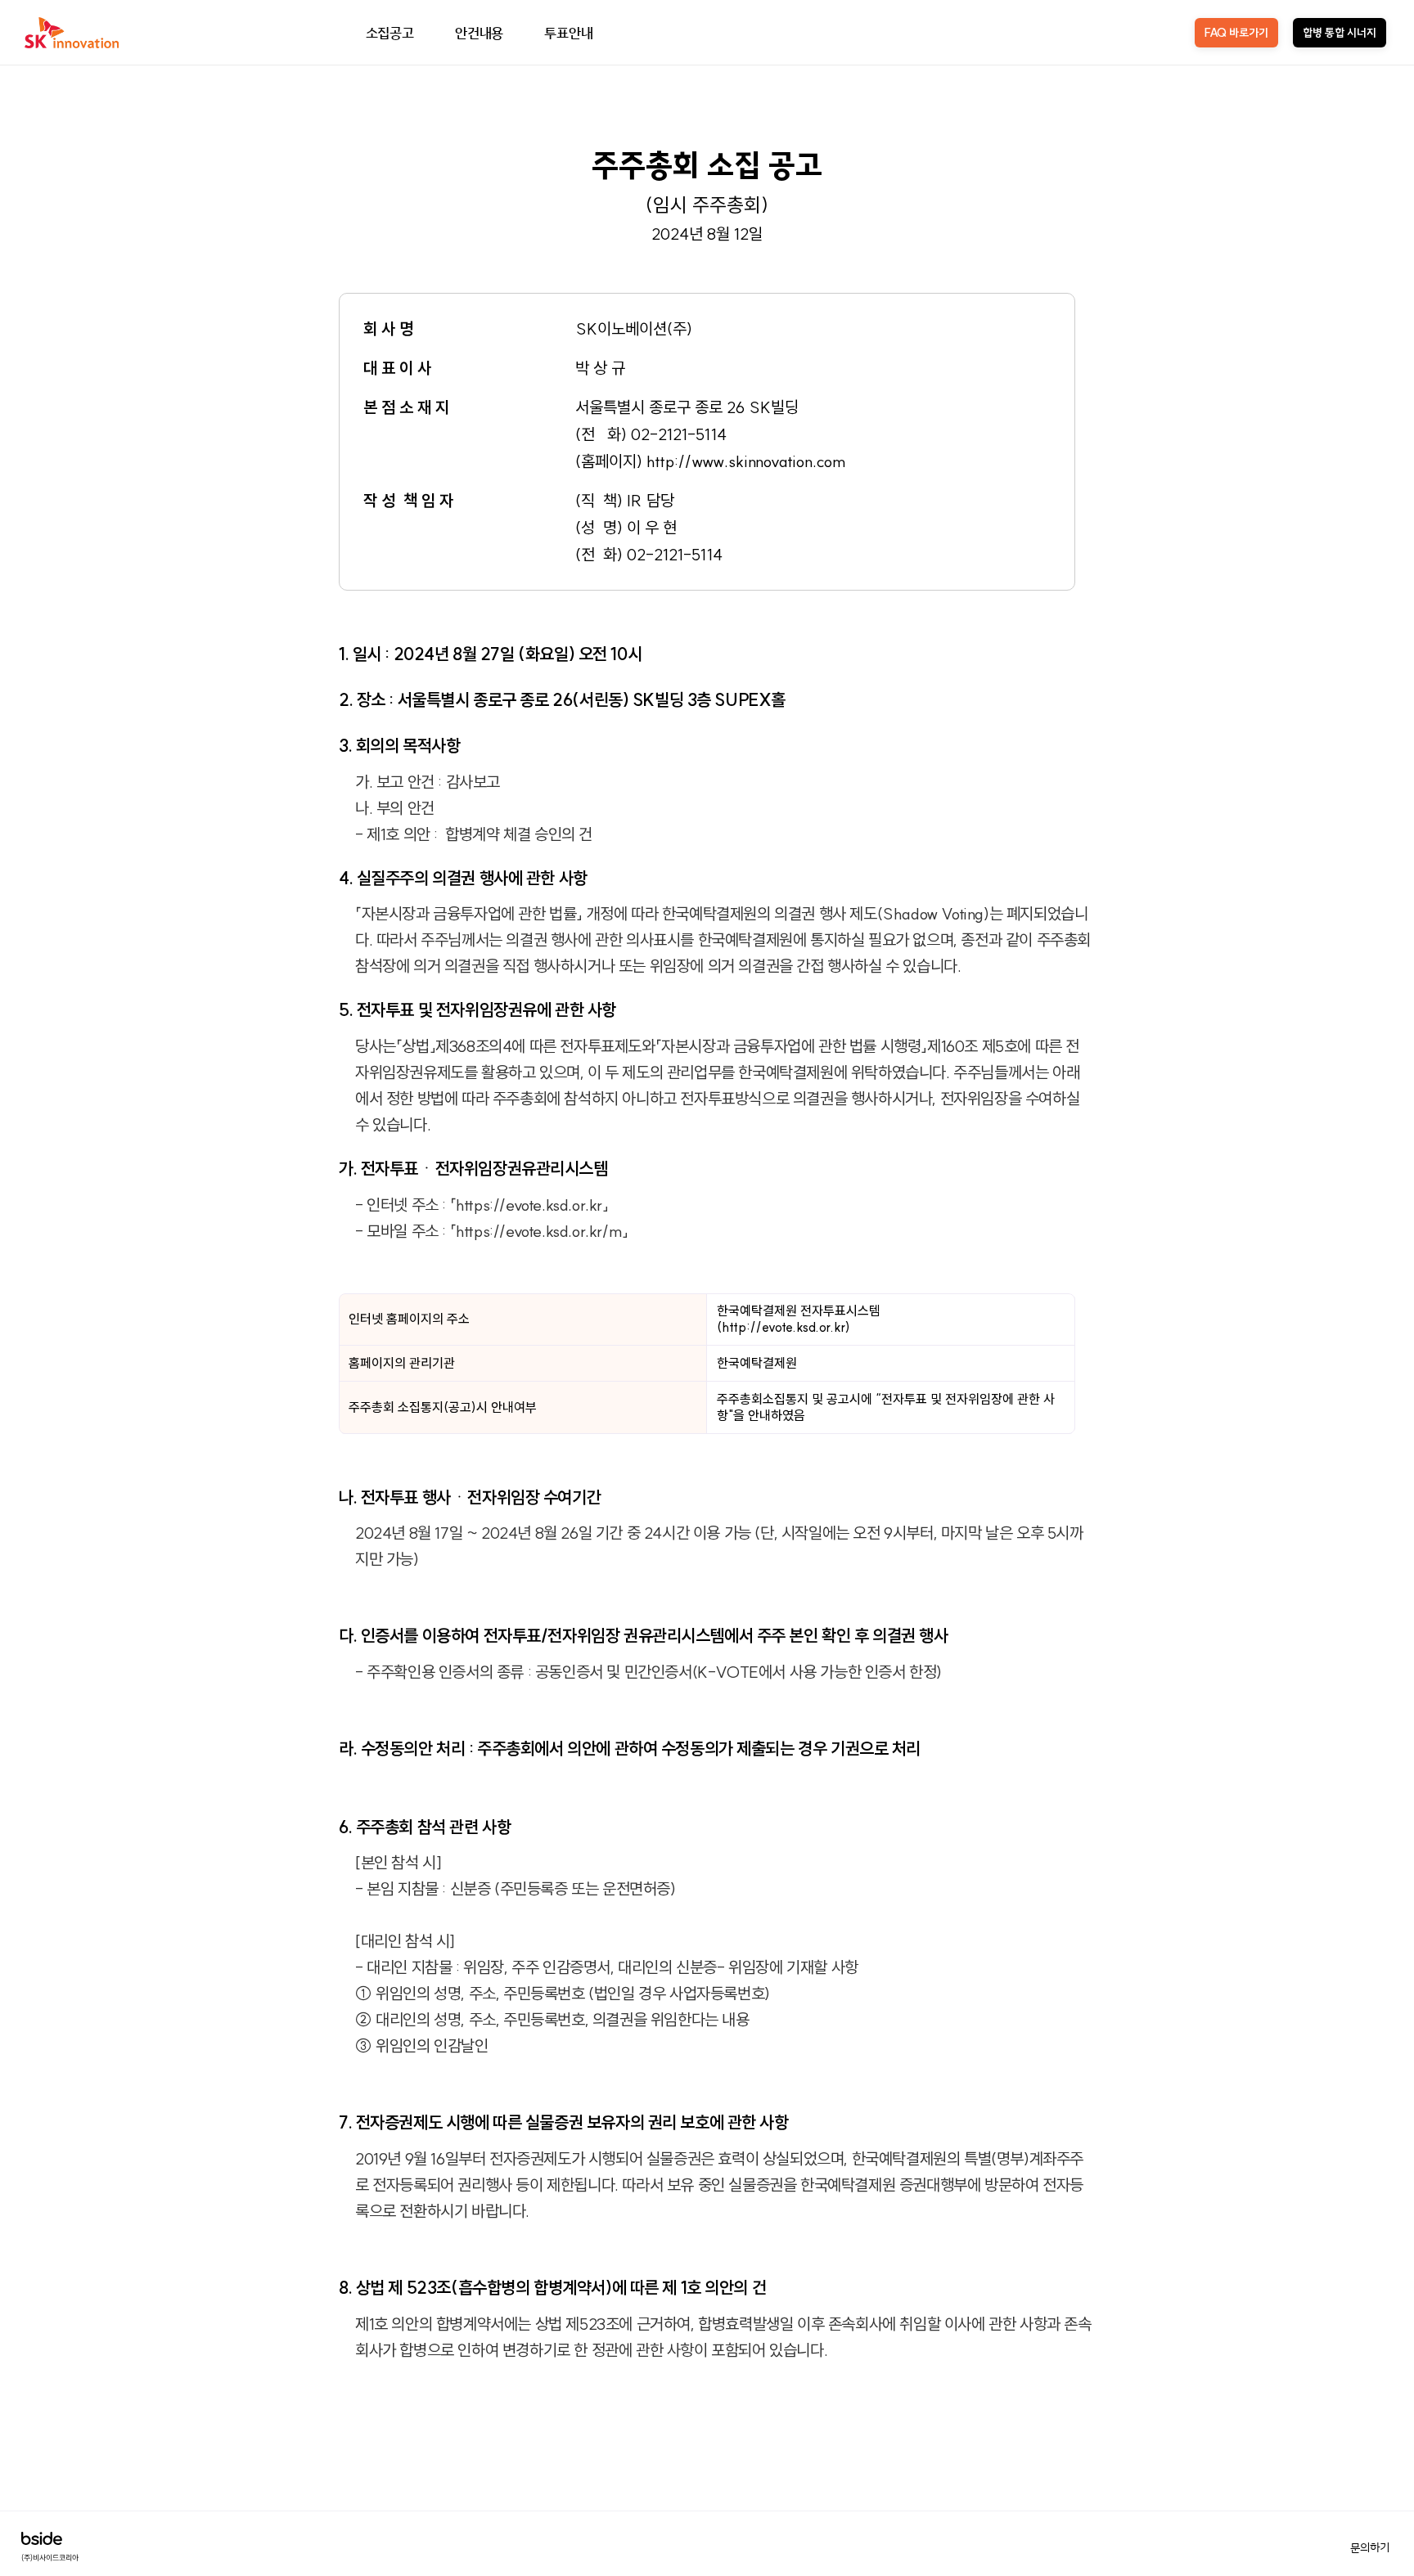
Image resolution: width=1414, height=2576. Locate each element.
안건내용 (479, 32)
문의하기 (1370, 2547)
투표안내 (568, 32)
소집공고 (390, 32)
